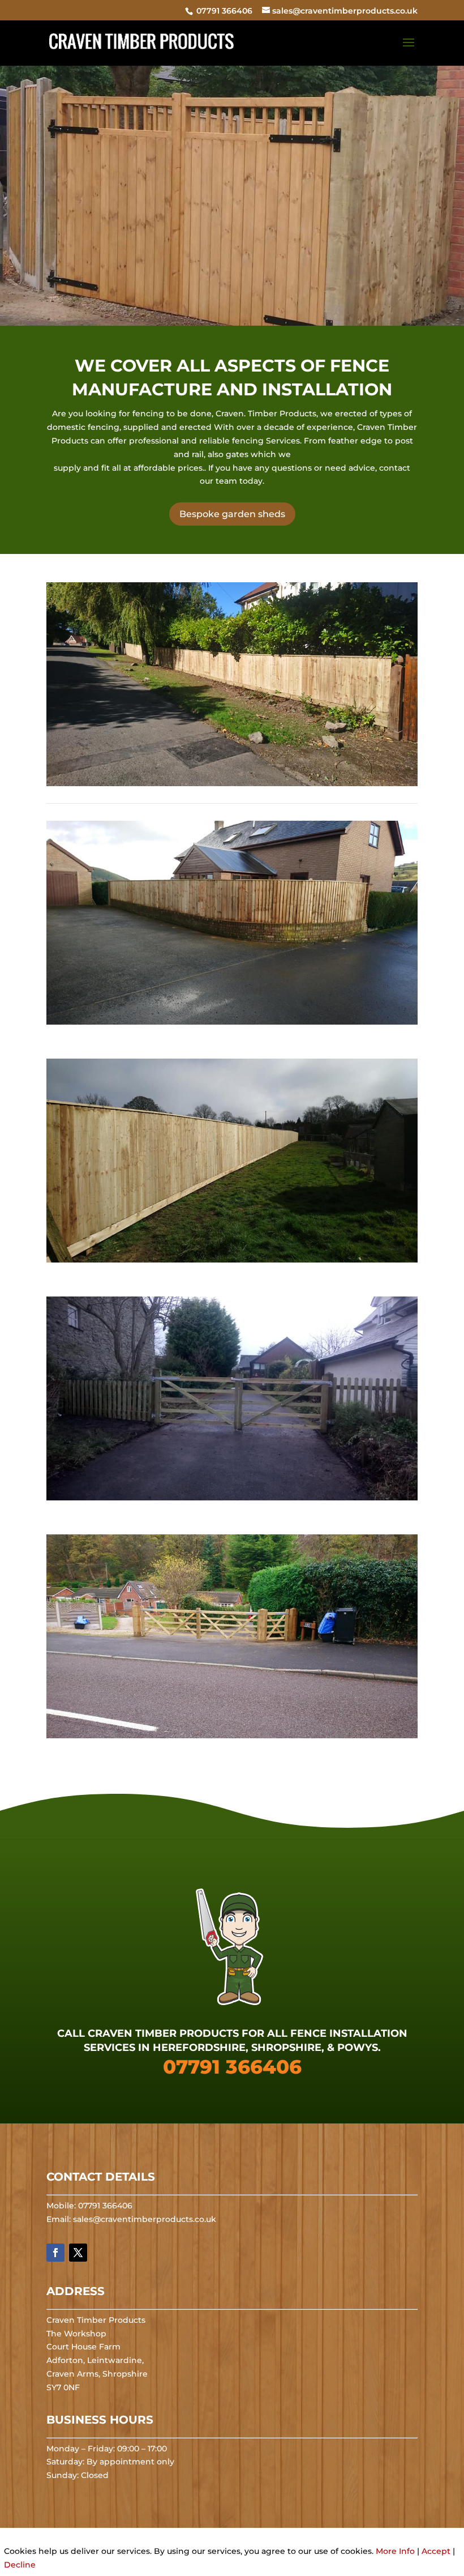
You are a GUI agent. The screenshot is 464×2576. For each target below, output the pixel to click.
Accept (436, 2551)
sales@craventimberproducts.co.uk (145, 2219)
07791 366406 (223, 11)
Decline (20, 2565)
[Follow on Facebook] (55, 2253)
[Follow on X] (78, 2253)
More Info (395, 2551)
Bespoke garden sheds (232, 514)
